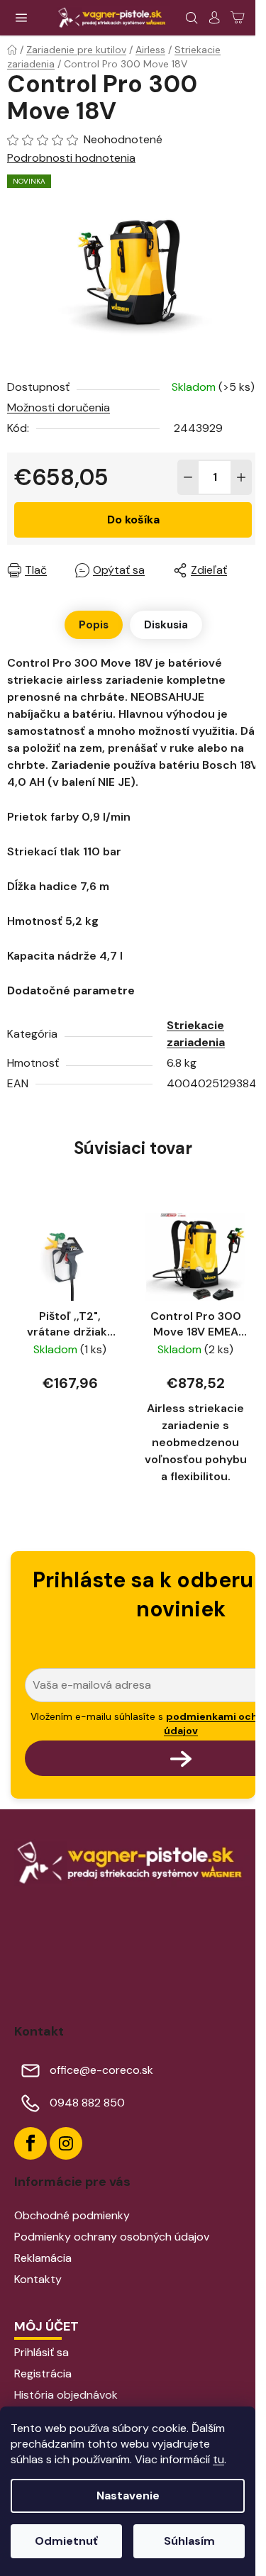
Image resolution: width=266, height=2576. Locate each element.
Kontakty (38, 2279)
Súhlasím (189, 2541)
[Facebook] (31, 2143)
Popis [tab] (94, 625)
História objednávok (66, 2395)
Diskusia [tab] (166, 625)
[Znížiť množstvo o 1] (188, 477)
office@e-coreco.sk (101, 2070)
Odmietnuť (66, 2541)
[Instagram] (66, 2143)
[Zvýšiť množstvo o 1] (241, 477)
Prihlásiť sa (41, 2352)
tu (218, 2459)
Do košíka (133, 520)
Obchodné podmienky (72, 2215)
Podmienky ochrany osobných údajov (112, 2237)
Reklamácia (43, 2258)
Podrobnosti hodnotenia (71, 158)
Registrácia (43, 2374)
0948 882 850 (87, 2103)
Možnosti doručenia (59, 407)
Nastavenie (128, 2495)
